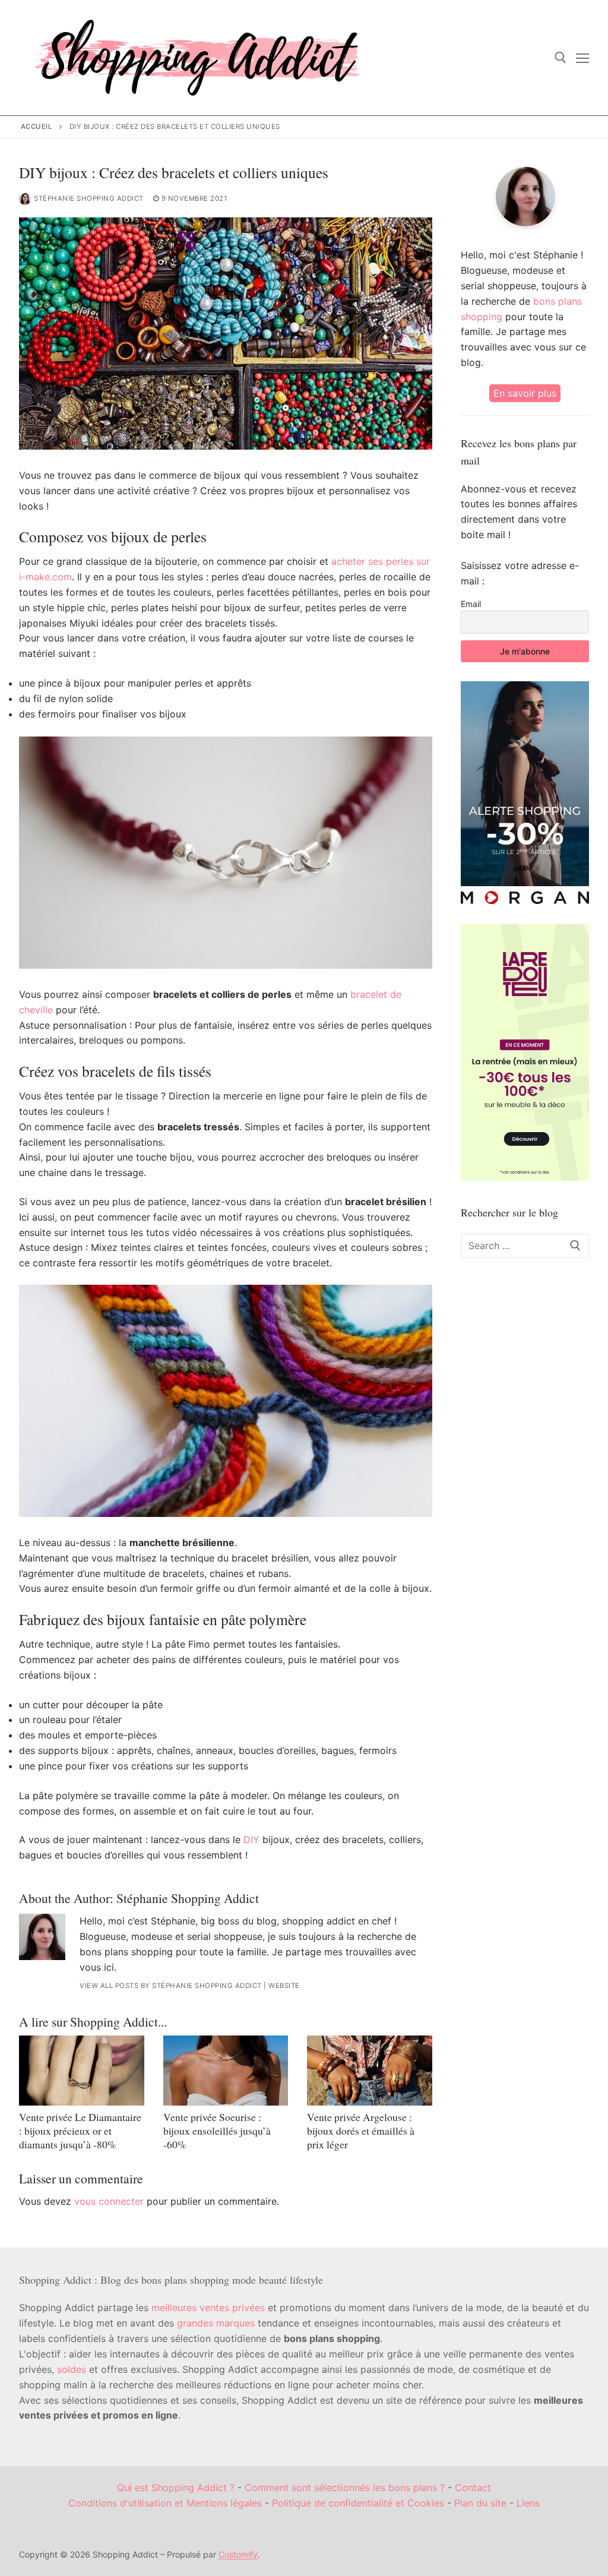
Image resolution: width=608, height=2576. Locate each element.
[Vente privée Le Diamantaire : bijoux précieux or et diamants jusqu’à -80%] (82, 2071)
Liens (528, 2503)
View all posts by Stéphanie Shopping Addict (171, 1986)
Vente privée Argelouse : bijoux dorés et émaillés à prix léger (361, 2131)
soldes (72, 2369)
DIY (251, 1839)
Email (471, 604)
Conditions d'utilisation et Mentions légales (165, 2503)
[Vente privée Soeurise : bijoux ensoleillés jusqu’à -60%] (226, 2071)
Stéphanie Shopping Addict (89, 198)
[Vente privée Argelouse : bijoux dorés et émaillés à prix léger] (370, 2071)
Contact (473, 2488)
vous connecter (109, 2201)
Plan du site (480, 2503)
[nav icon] (582, 58)
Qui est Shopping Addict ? (176, 2488)
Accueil (37, 127)
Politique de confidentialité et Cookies (358, 2503)
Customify (238, 2554)
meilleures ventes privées (208, 2308)
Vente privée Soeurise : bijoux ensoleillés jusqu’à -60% (217, 2131)
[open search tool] (560, 58)
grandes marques (216, 2323)
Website (284, 1986)
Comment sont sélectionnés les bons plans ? (345, 2488)
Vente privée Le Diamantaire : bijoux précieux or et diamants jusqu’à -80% (80, 2131)
